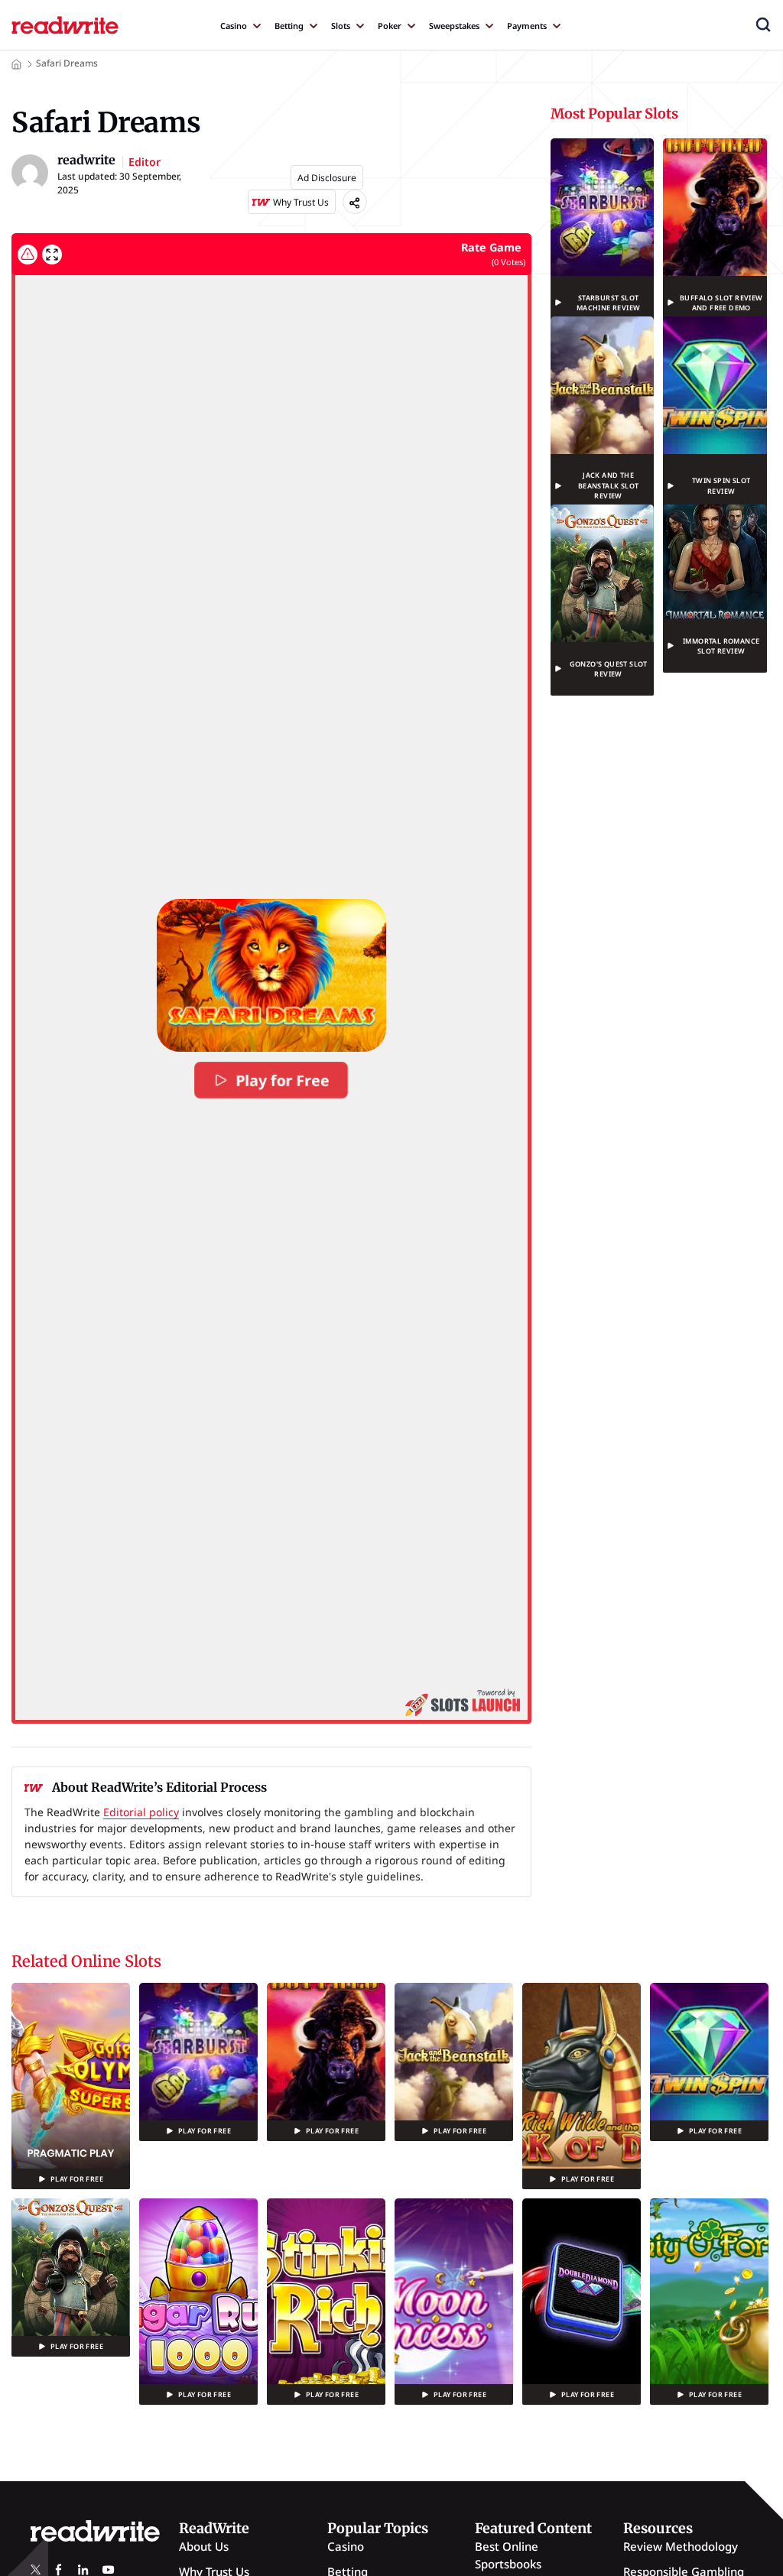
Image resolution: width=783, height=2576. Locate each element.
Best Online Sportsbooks (508, 2555)
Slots (341, 26)
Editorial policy (141, 1812)
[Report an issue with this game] (28, 255)
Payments (527, 26)
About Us (204, 2546)
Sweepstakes (454, 26)
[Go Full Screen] (52, 255)
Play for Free (283, 1080)
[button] (763, 24)
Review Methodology (681, 2546)
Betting (289, 26)
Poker (390, 26)
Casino (234, 26)
